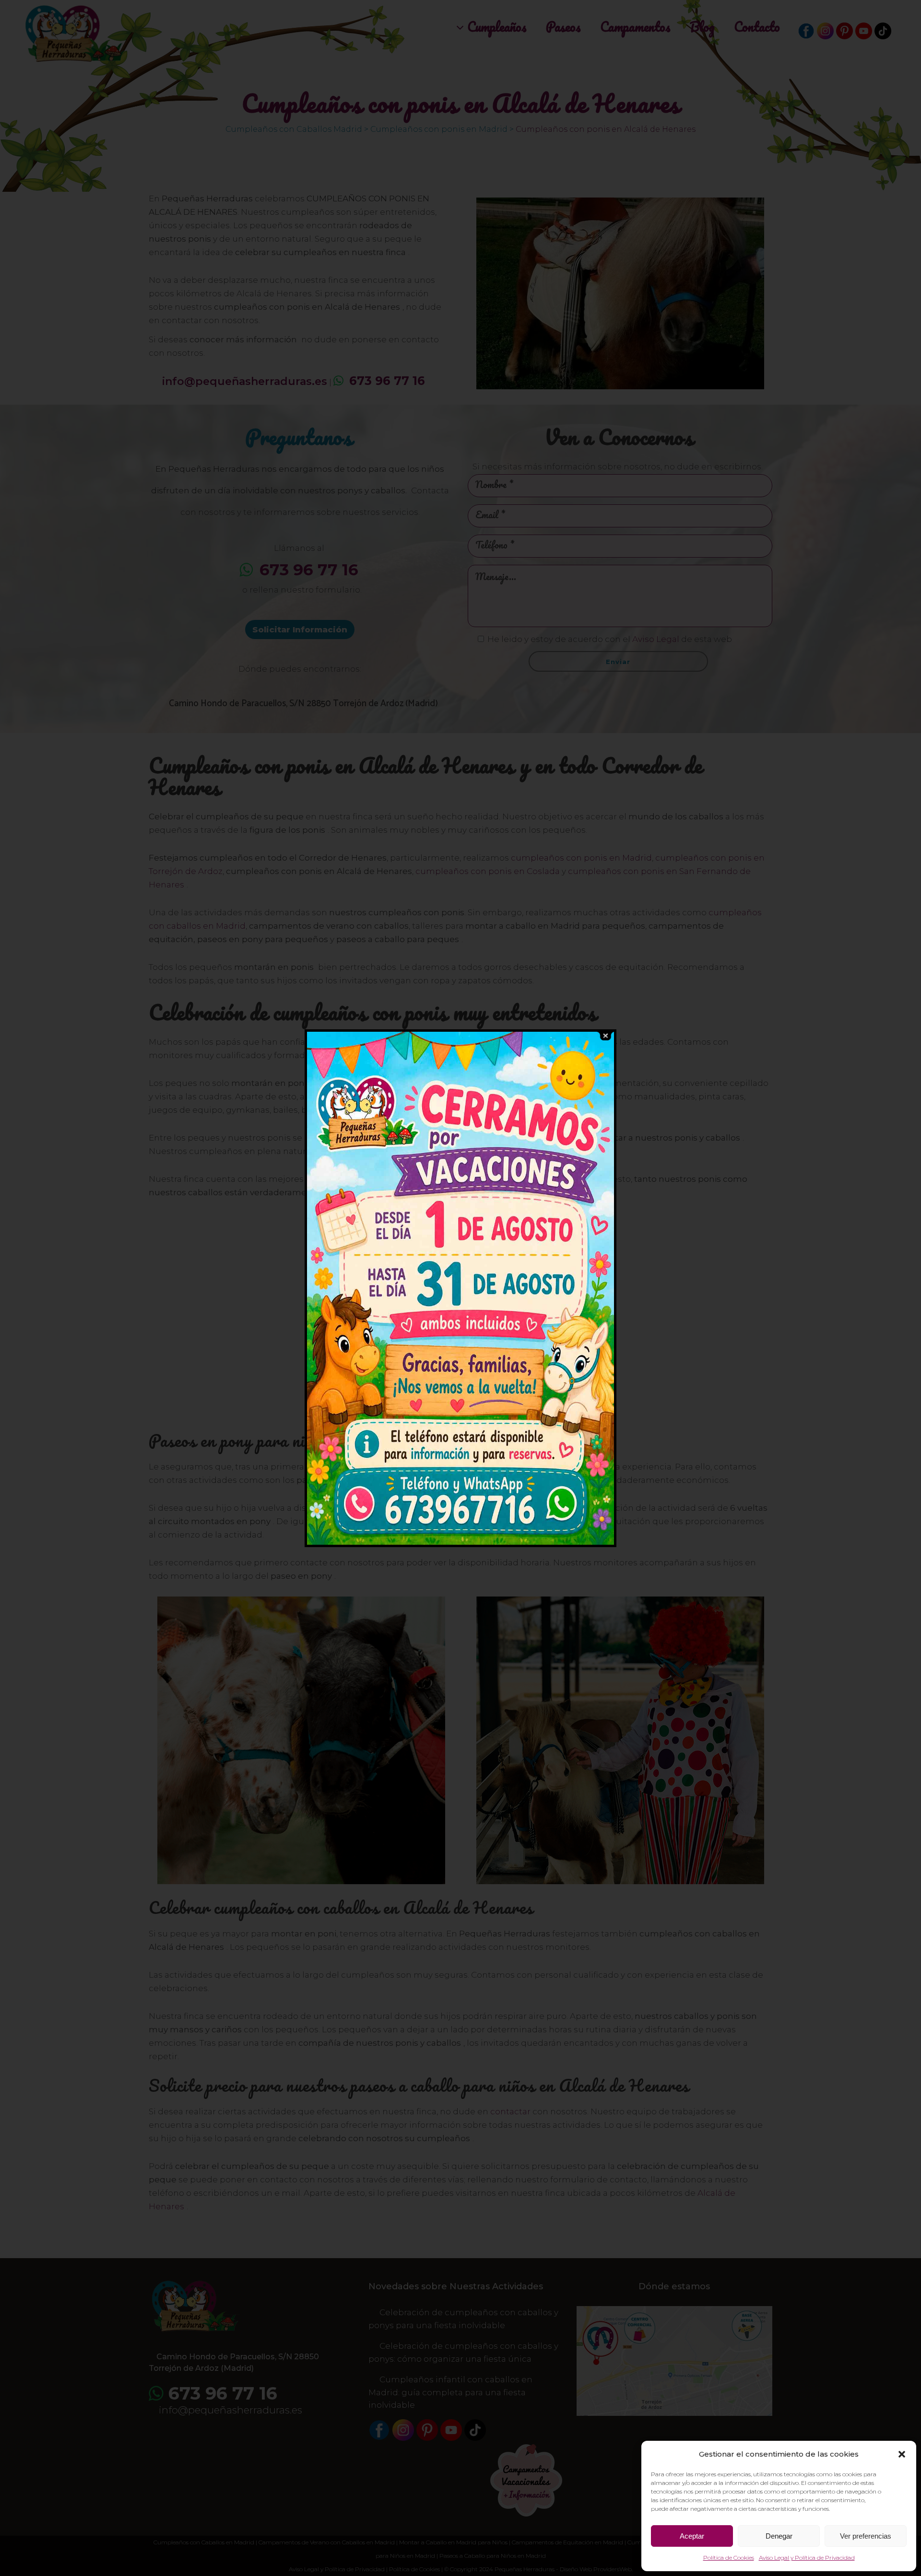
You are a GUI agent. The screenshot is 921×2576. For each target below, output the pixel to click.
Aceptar (692, 2536)
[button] (902, 2454)
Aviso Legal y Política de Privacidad (807, 2558)
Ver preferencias (866, 2536)
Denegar (779, 2536)
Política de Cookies (729, 2558)
